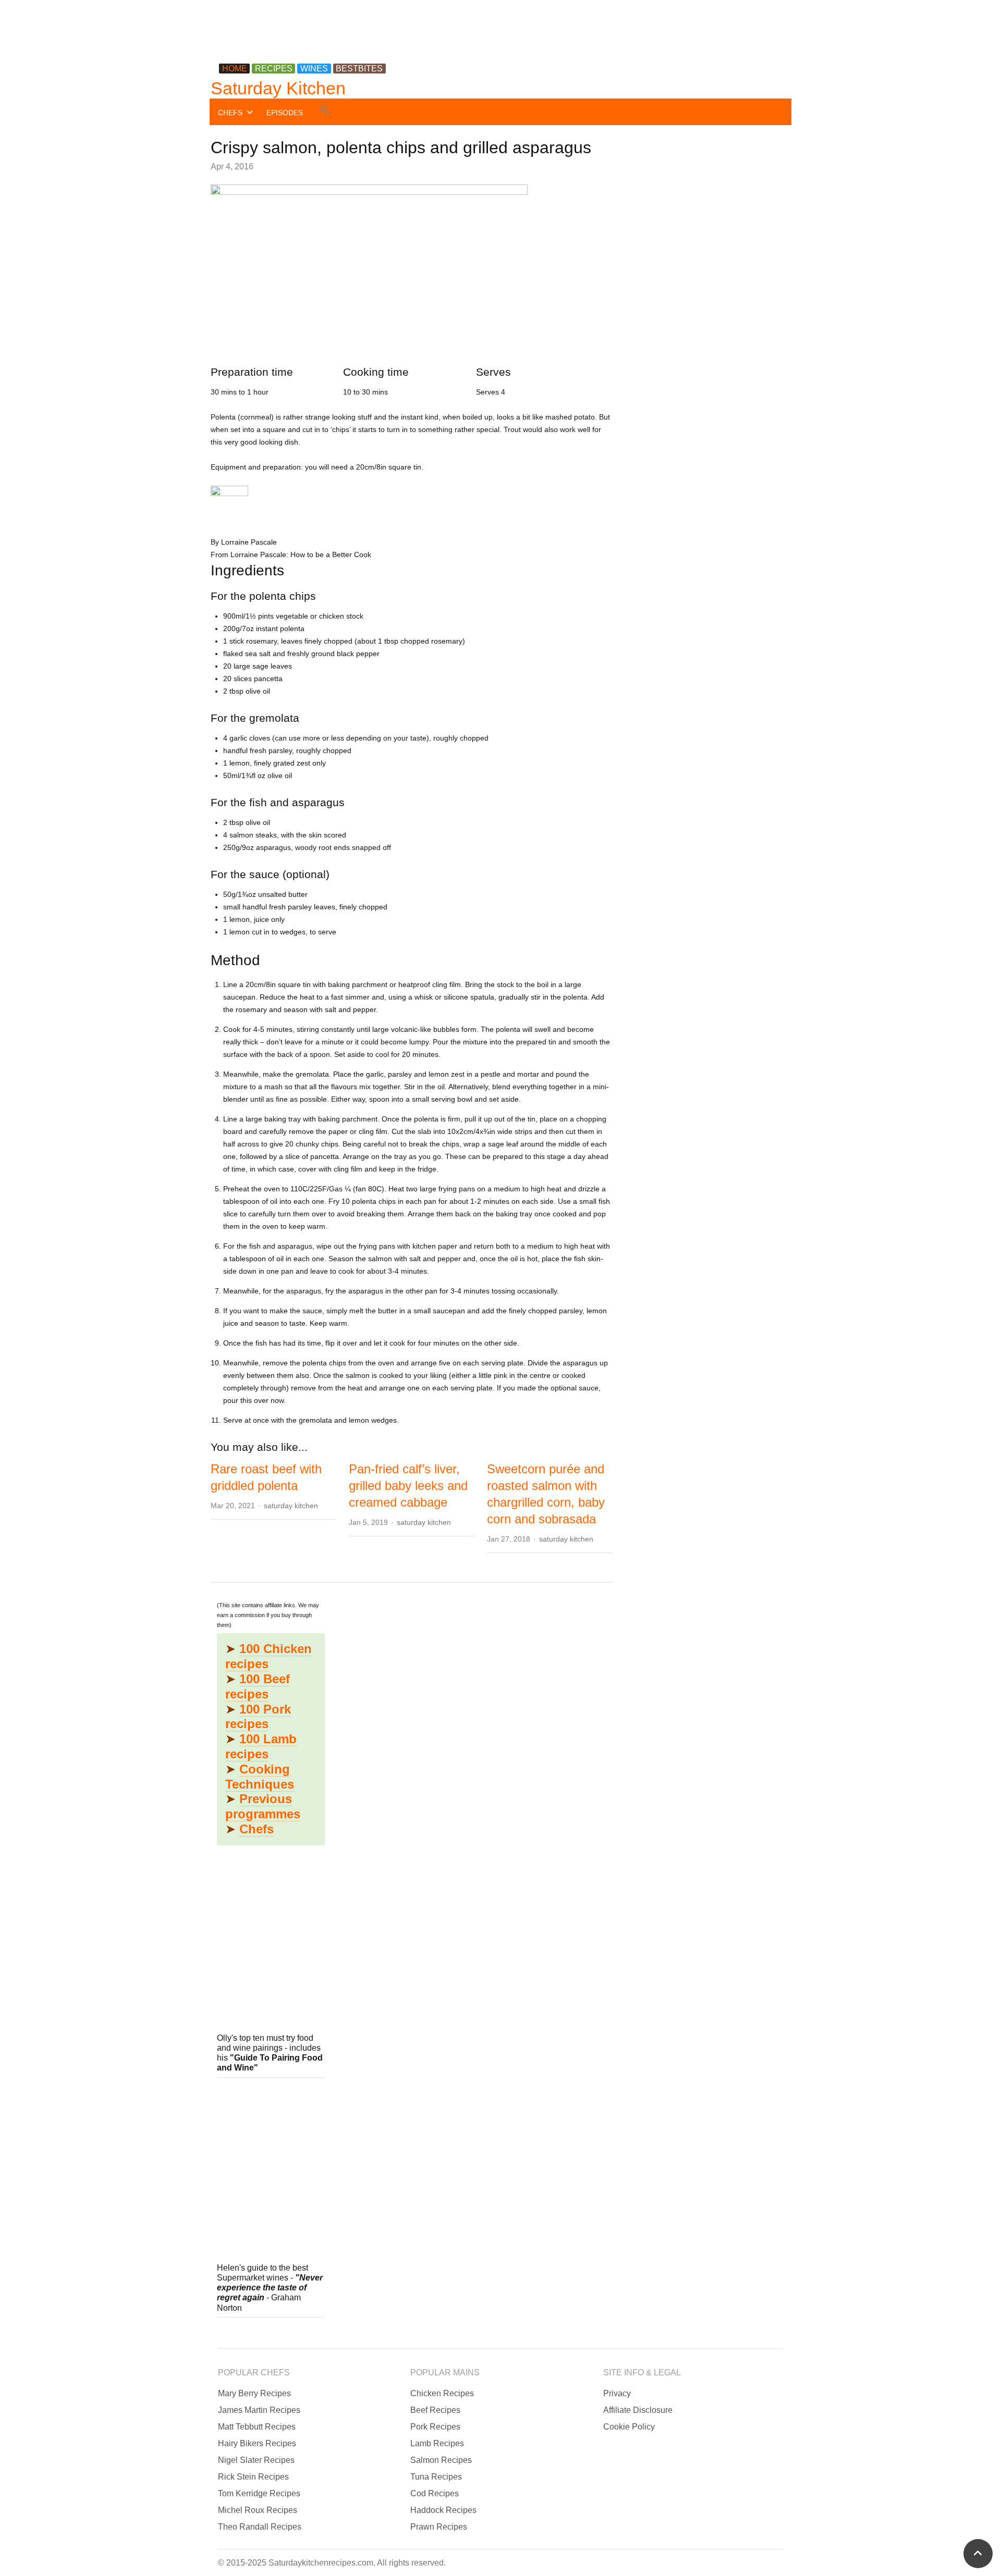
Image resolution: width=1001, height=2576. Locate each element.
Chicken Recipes (442, 2393)
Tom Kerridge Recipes (259, 2493)
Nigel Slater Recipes (256, 2460)
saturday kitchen (291, 1506)
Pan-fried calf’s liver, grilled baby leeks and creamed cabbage (408, 1486)
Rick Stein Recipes (253, 2477)
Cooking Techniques (260, 1777)
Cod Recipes (435, 2493)
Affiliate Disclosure (638, 2410)
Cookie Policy (629, 2427)
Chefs (257, 1829)
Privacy (617, 2393)
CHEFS (230, 113)
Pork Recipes (435, 2427)
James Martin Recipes (259, 2410)
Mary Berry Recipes (254, 2393)
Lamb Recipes (437, 2443)
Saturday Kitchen (278, 88)
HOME (235, 69)
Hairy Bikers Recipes (257, 2443)
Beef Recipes (435, 2410)
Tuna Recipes (436, 2477)
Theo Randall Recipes (260, 2527)
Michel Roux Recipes (258, 2510)
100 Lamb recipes (261, 1746)
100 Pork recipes (258, 1717)
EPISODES (285, 113)
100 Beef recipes (258, 1686)
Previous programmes (263, 1806)
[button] (325, 112)
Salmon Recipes (441, 2460)
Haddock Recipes (443, 2510)
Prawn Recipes (439, 2527)
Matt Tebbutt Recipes (257, 2427)
